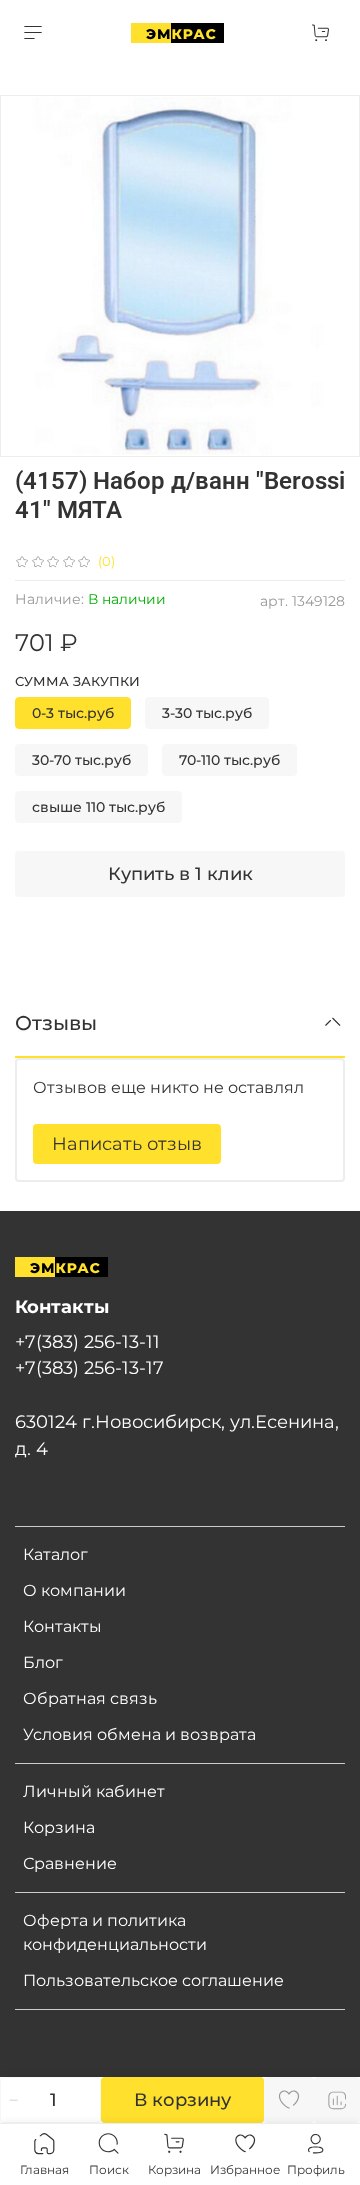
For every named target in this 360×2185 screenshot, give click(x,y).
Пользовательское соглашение (153, 1980)
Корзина (59, 1827)
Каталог (55, 1554)
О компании (74, 1590)
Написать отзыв (127, 1144)
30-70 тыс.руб (81, 760)
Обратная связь (90, 1698)
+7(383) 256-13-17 (89, 1367)
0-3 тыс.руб (73, 713)
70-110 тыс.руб (229, 760)
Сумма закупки (77, 681)
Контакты (62, 1626)
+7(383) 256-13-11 (87, 1341)
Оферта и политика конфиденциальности (115, 1932)
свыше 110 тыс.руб (98, 807)
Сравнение (70, 1863)
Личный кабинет (94, 1791)
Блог (43, 1662)
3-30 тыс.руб (207, 713)
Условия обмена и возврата (139, 1734)
